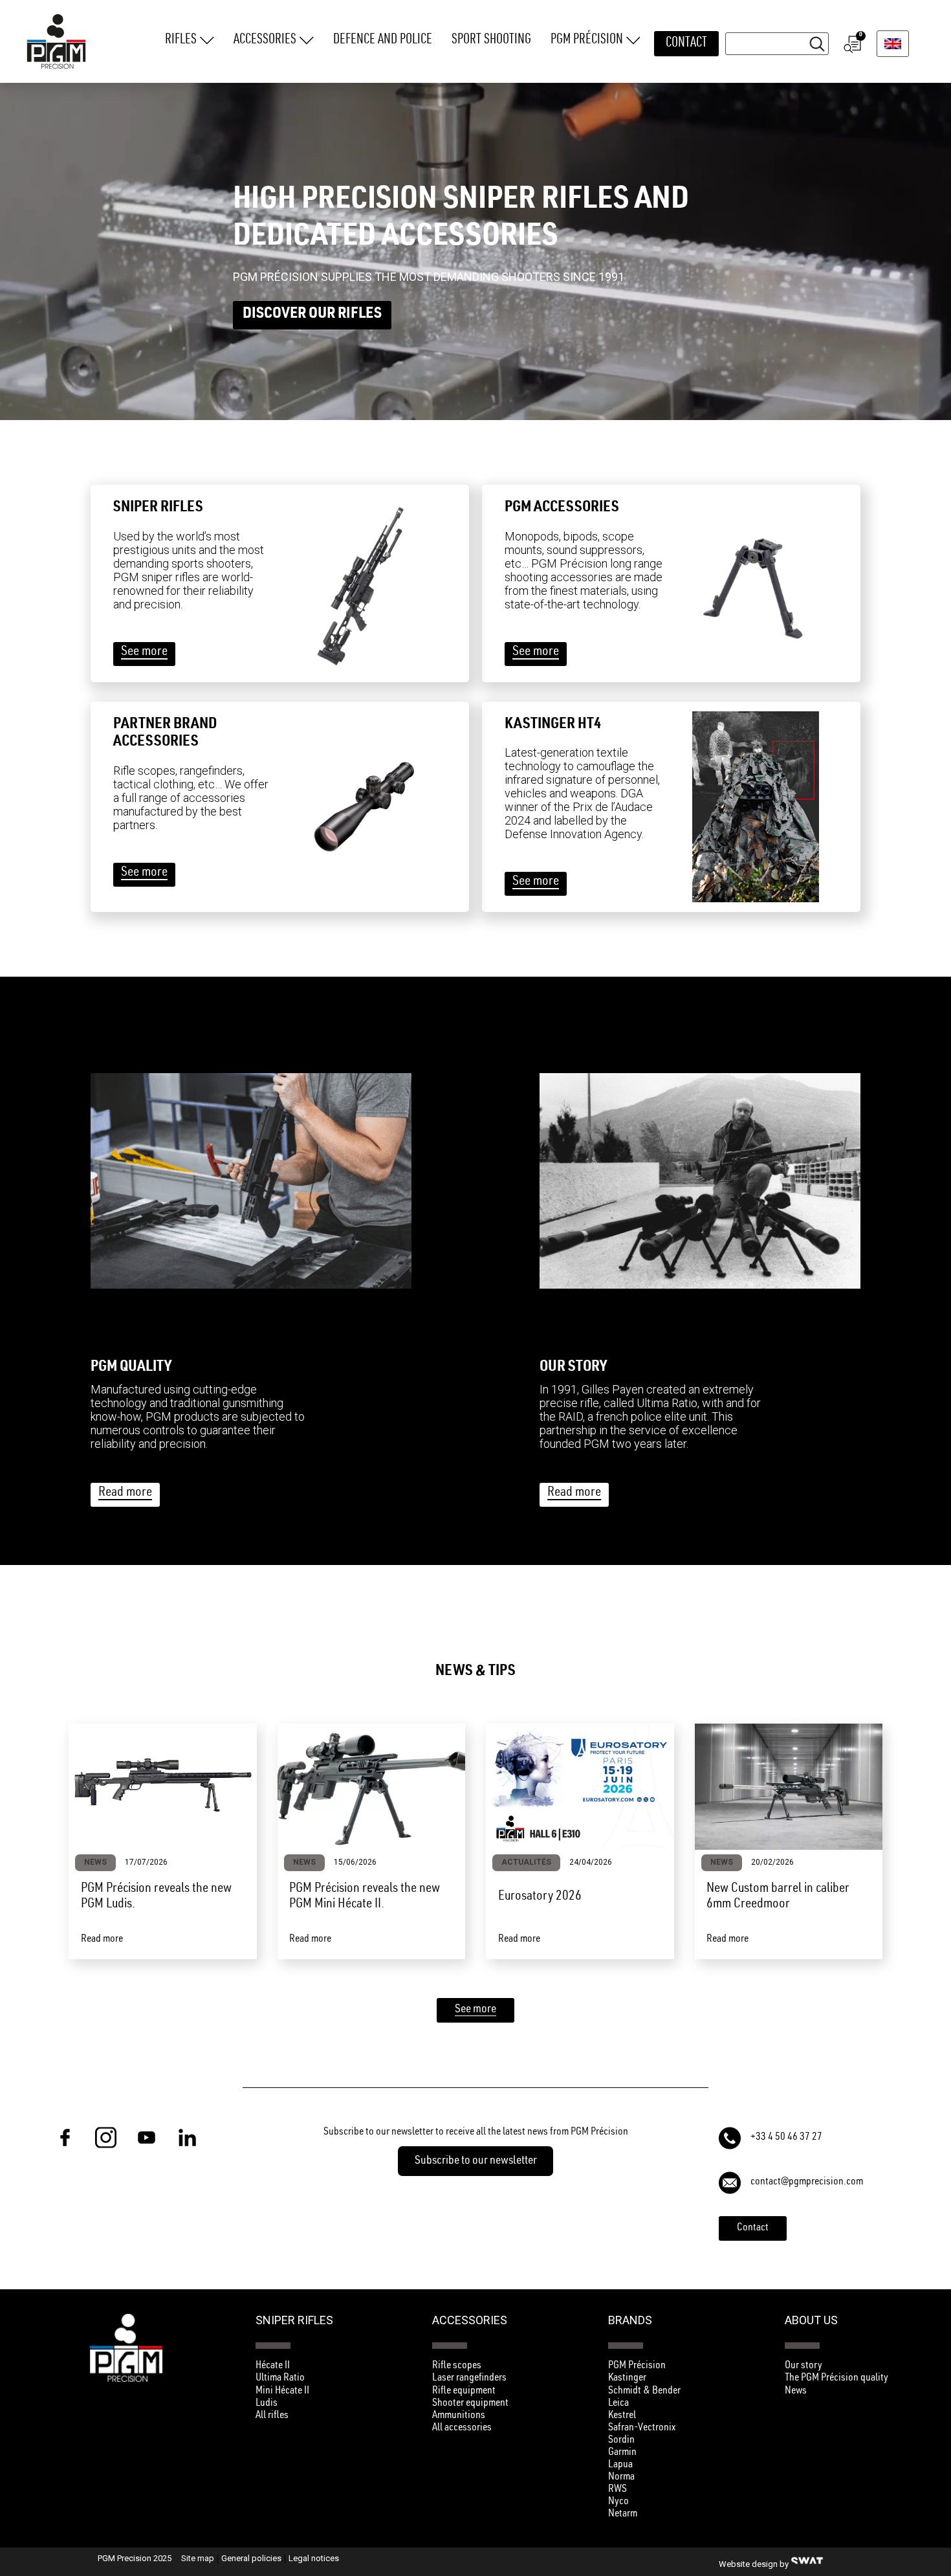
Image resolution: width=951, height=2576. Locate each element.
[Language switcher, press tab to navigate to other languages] (893, 44)
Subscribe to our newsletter (476, 2162)
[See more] (364, 583)
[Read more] (251, 1181)
